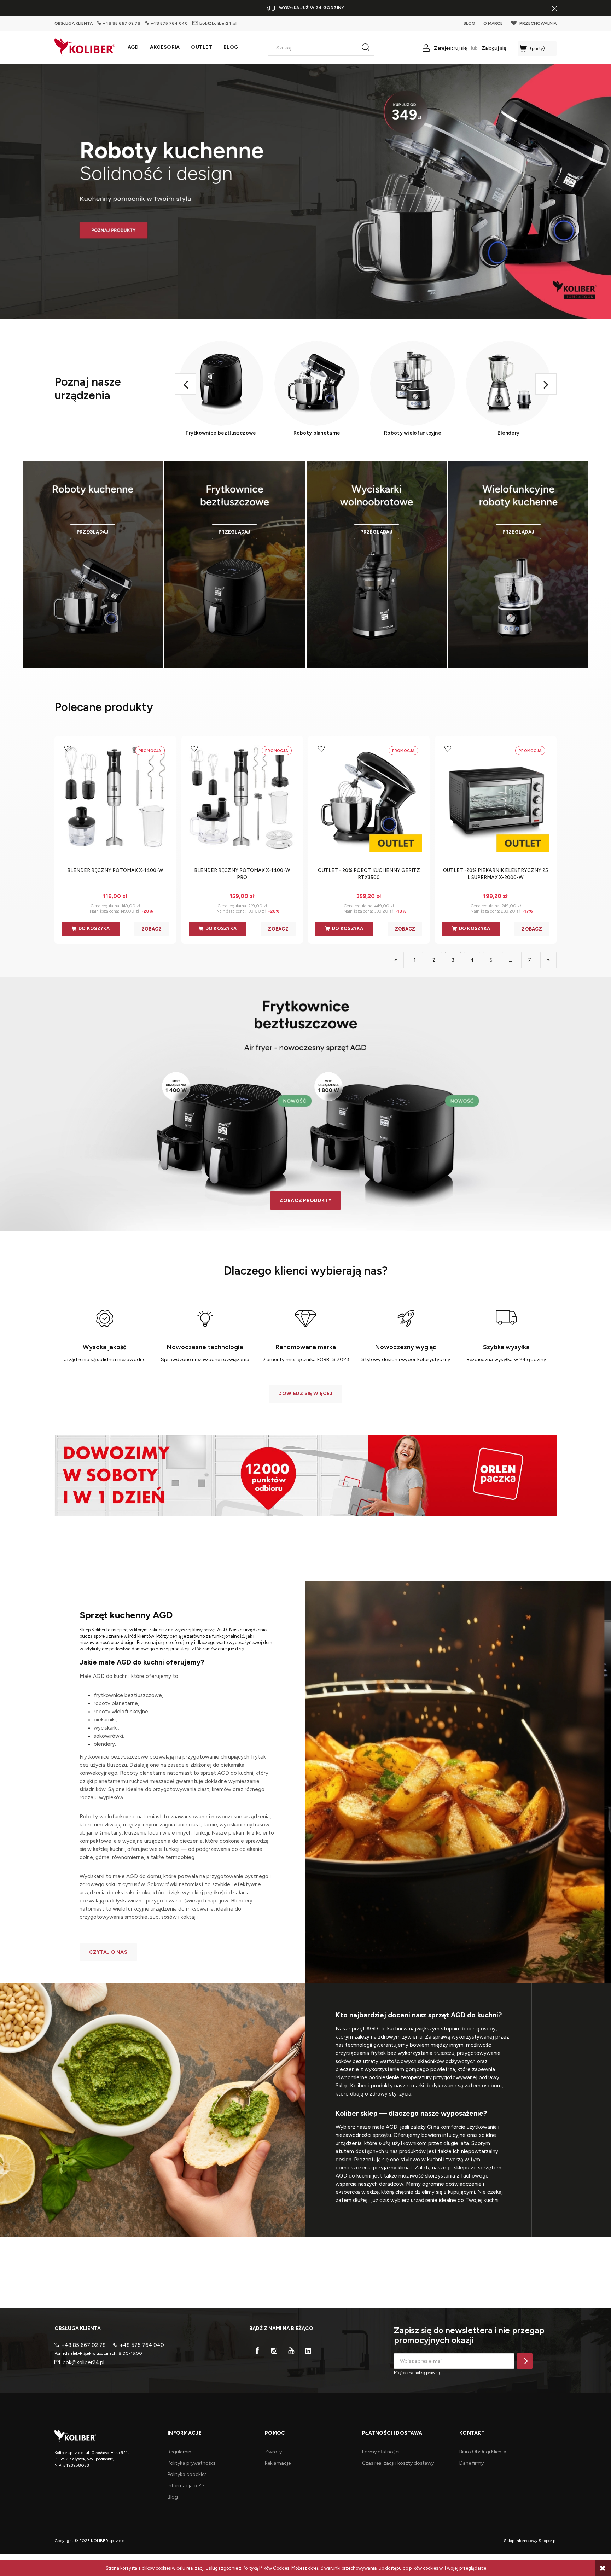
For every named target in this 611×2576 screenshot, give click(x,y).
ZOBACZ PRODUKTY (305, 1200)
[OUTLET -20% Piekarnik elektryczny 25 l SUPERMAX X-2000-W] (496, 799)
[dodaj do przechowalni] (68, 749)
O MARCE (493, 23)
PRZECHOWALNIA (538, 23)
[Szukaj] (366, 48)
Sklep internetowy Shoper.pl (530, 2541)
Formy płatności (381, 2452)
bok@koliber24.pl (218, 23)
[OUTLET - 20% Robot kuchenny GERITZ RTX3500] (369, 799)
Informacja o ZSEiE (190, 2486)
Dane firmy (472, 2463)
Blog (173, 2497)
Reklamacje (278, 2463)
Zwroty (273, 2452)
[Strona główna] (85, 47)
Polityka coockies (187, 2474)
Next (546, 384)
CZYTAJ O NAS (108, 1952)
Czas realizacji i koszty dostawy (398, 2463)
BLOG (469, 23)
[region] (305, 192)
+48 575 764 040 (169, 23)
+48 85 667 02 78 (122, 23)
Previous (186, 384)
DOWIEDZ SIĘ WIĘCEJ (305, 1394)
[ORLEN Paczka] (305, 1475)
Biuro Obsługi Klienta (483, 2452)
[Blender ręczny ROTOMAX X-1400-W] (115, 799)
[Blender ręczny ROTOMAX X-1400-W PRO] (242, 799)
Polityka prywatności (191, 2463)
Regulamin (179, 2452)
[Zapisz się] (525, 2361)
